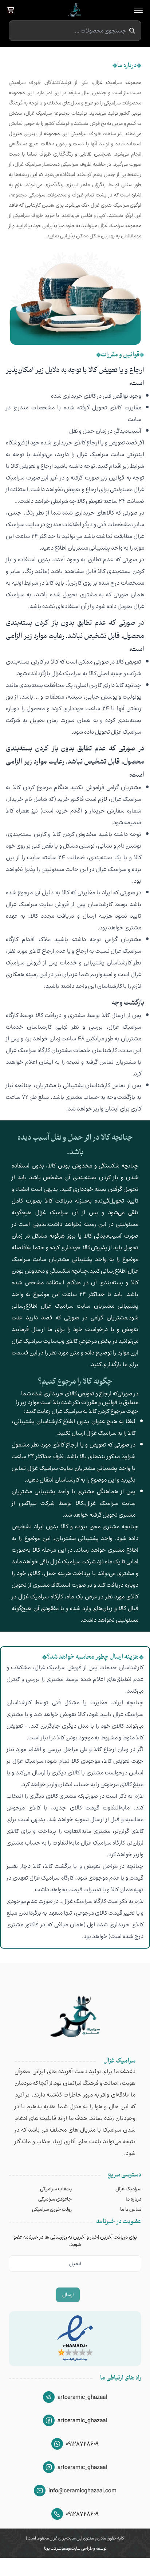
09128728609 (82, 2444)
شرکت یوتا (53, 2548)
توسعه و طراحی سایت (89, 2548)
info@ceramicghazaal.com (82, 2491)
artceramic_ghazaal (82, 2397)
